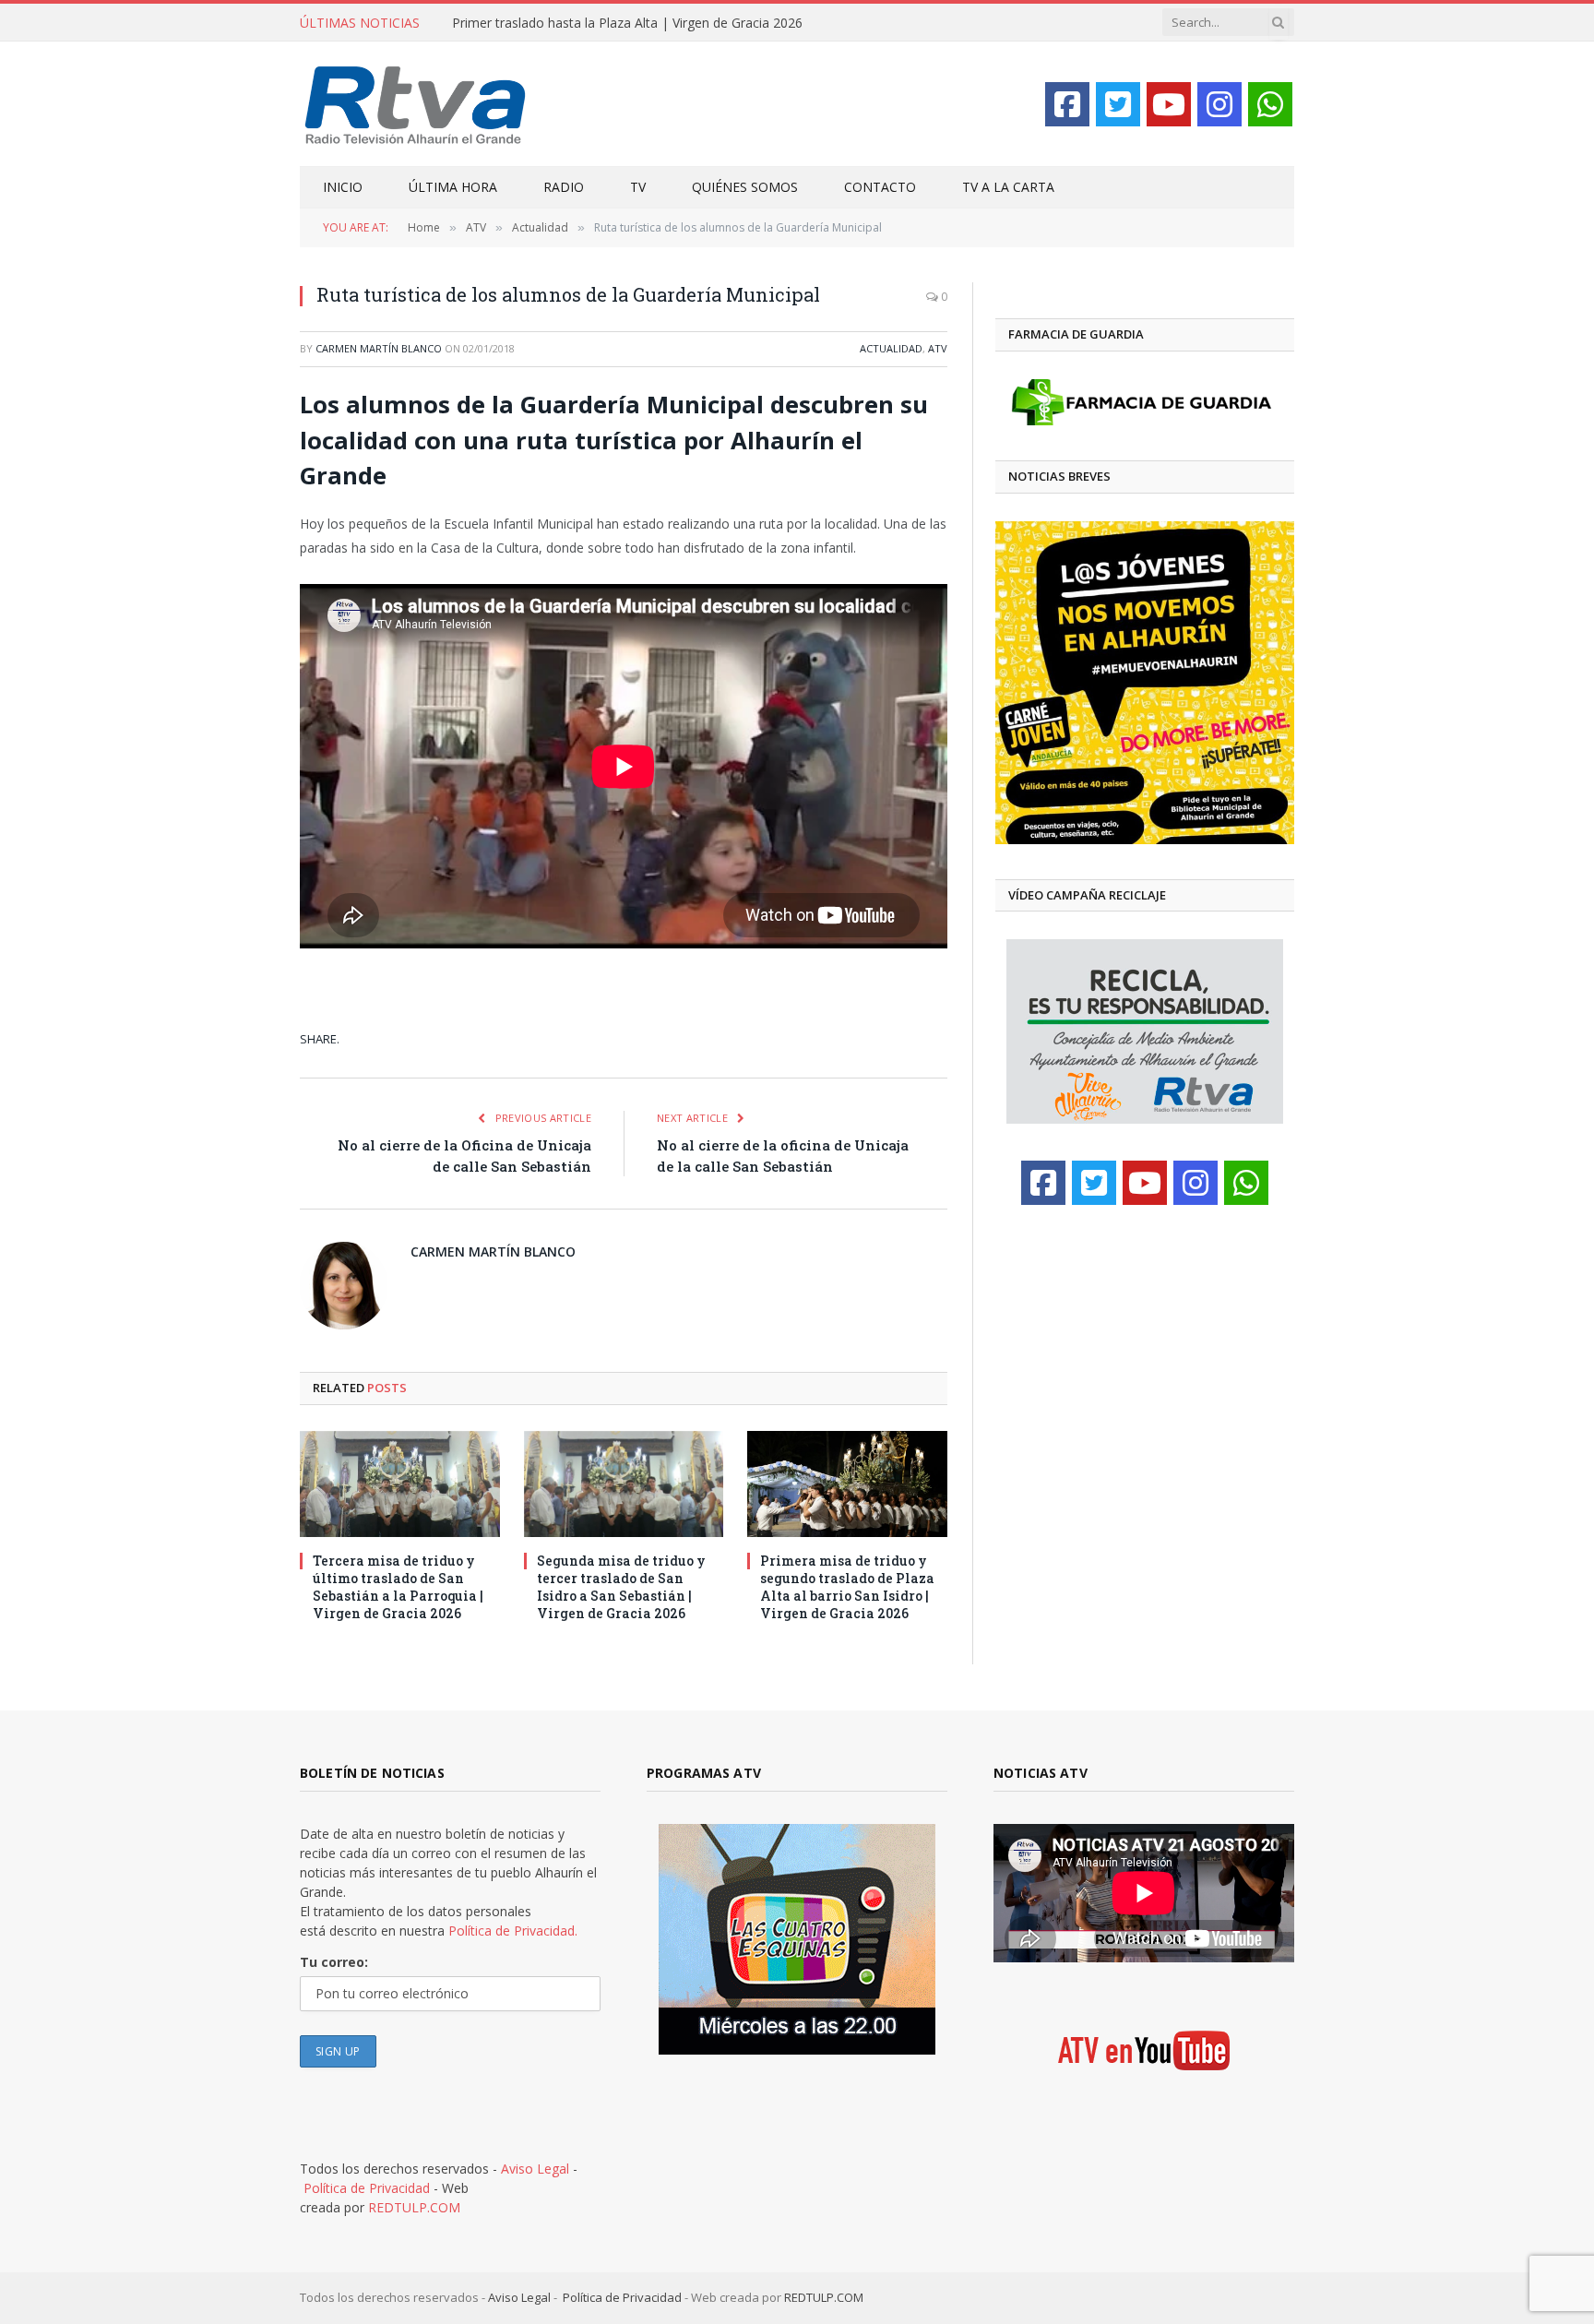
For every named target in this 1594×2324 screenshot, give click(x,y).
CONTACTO (880, 187)
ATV (938, 348)
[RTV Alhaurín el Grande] (416, 104)
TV (638, 187)
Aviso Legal (535, 2169)
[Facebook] (1067, 104)
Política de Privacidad (367, 2188)
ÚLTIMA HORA (453, 187)
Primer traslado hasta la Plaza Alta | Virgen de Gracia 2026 (627, 23)
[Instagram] (1219, 104)
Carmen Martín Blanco (379, 348)
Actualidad (891, 348)
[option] (1139, 683)
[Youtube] (1169, 104)
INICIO (343, 187)
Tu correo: (334, 1962)
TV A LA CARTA (1008, 187)
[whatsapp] (1270, 104)
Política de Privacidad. (513, 1931)
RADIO (564, 187)
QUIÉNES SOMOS (745, 187)
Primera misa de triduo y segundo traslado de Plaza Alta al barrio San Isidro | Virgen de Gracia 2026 (847, 1587)
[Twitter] (1118, 104)
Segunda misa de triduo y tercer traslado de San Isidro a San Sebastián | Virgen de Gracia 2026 (621, 1587)
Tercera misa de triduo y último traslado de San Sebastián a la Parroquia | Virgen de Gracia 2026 (398, 1587)
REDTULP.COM (414, 2207)
